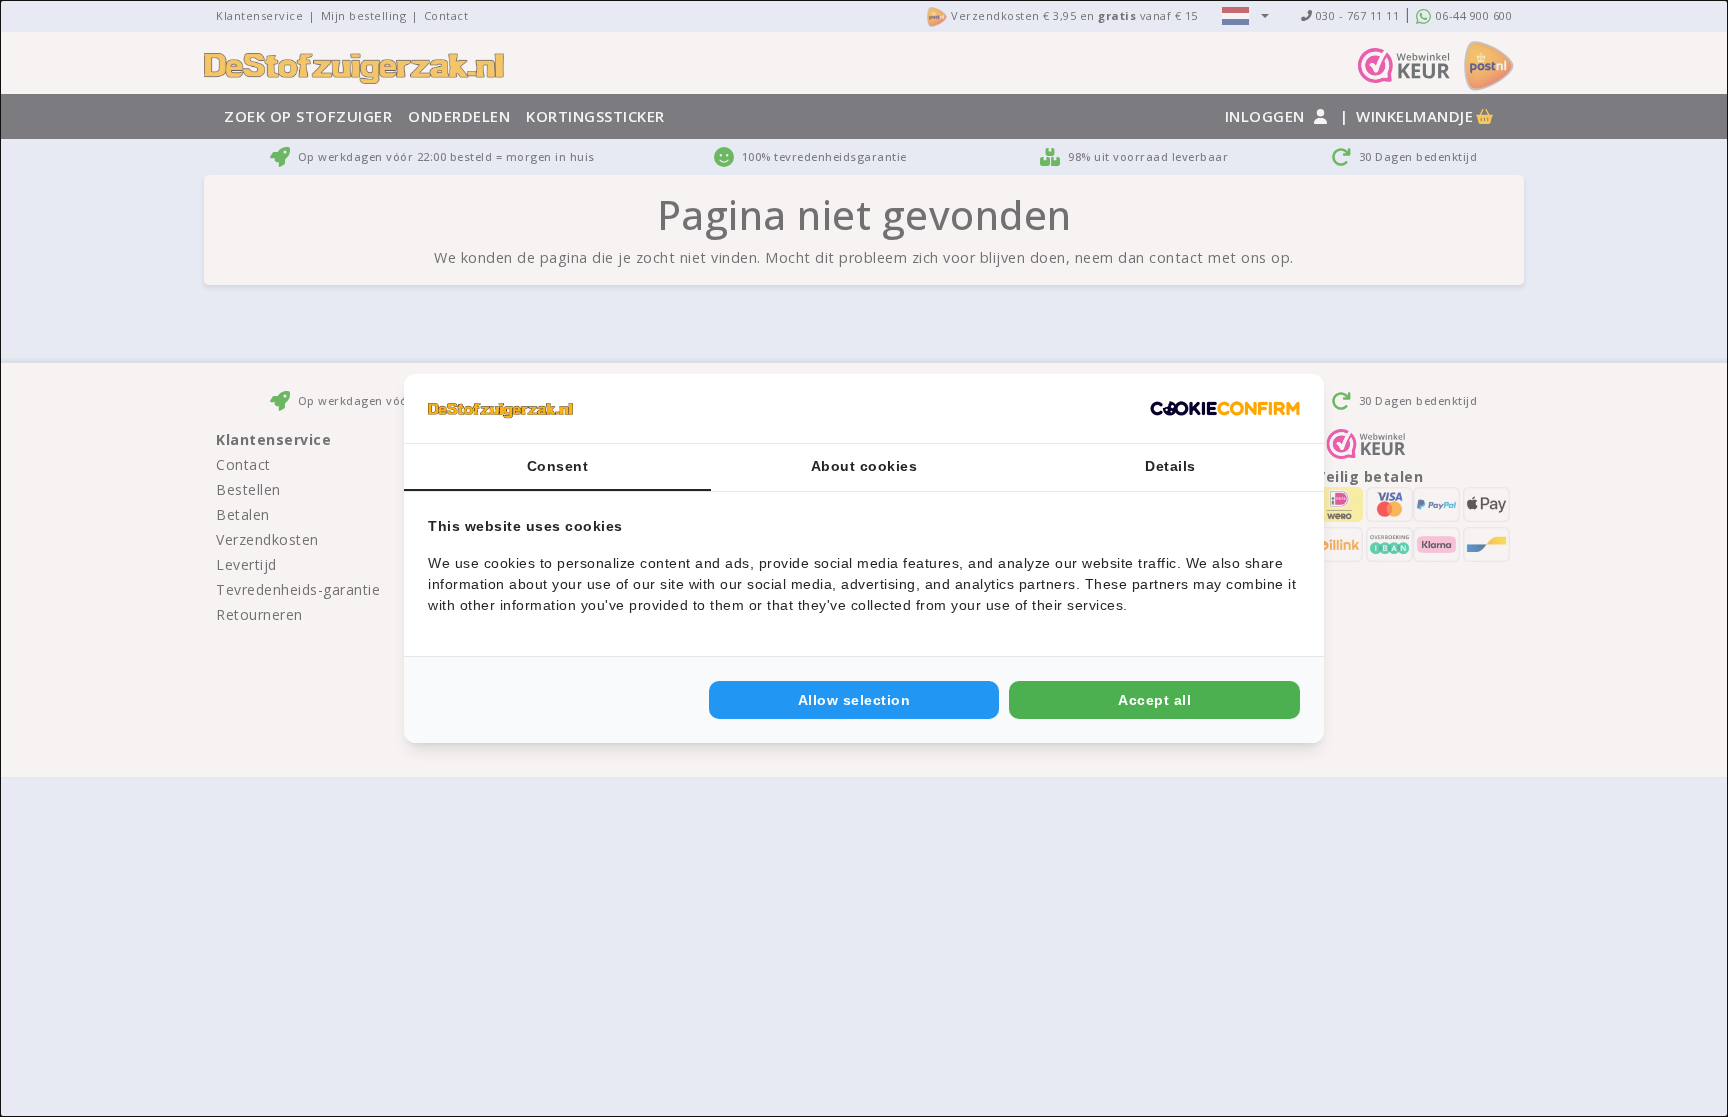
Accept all (1154, 700)
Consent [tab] (558, 466)
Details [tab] (1170, 466)
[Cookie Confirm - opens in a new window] (1225, 409)
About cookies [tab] (864, 466)
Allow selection (854, 700)
